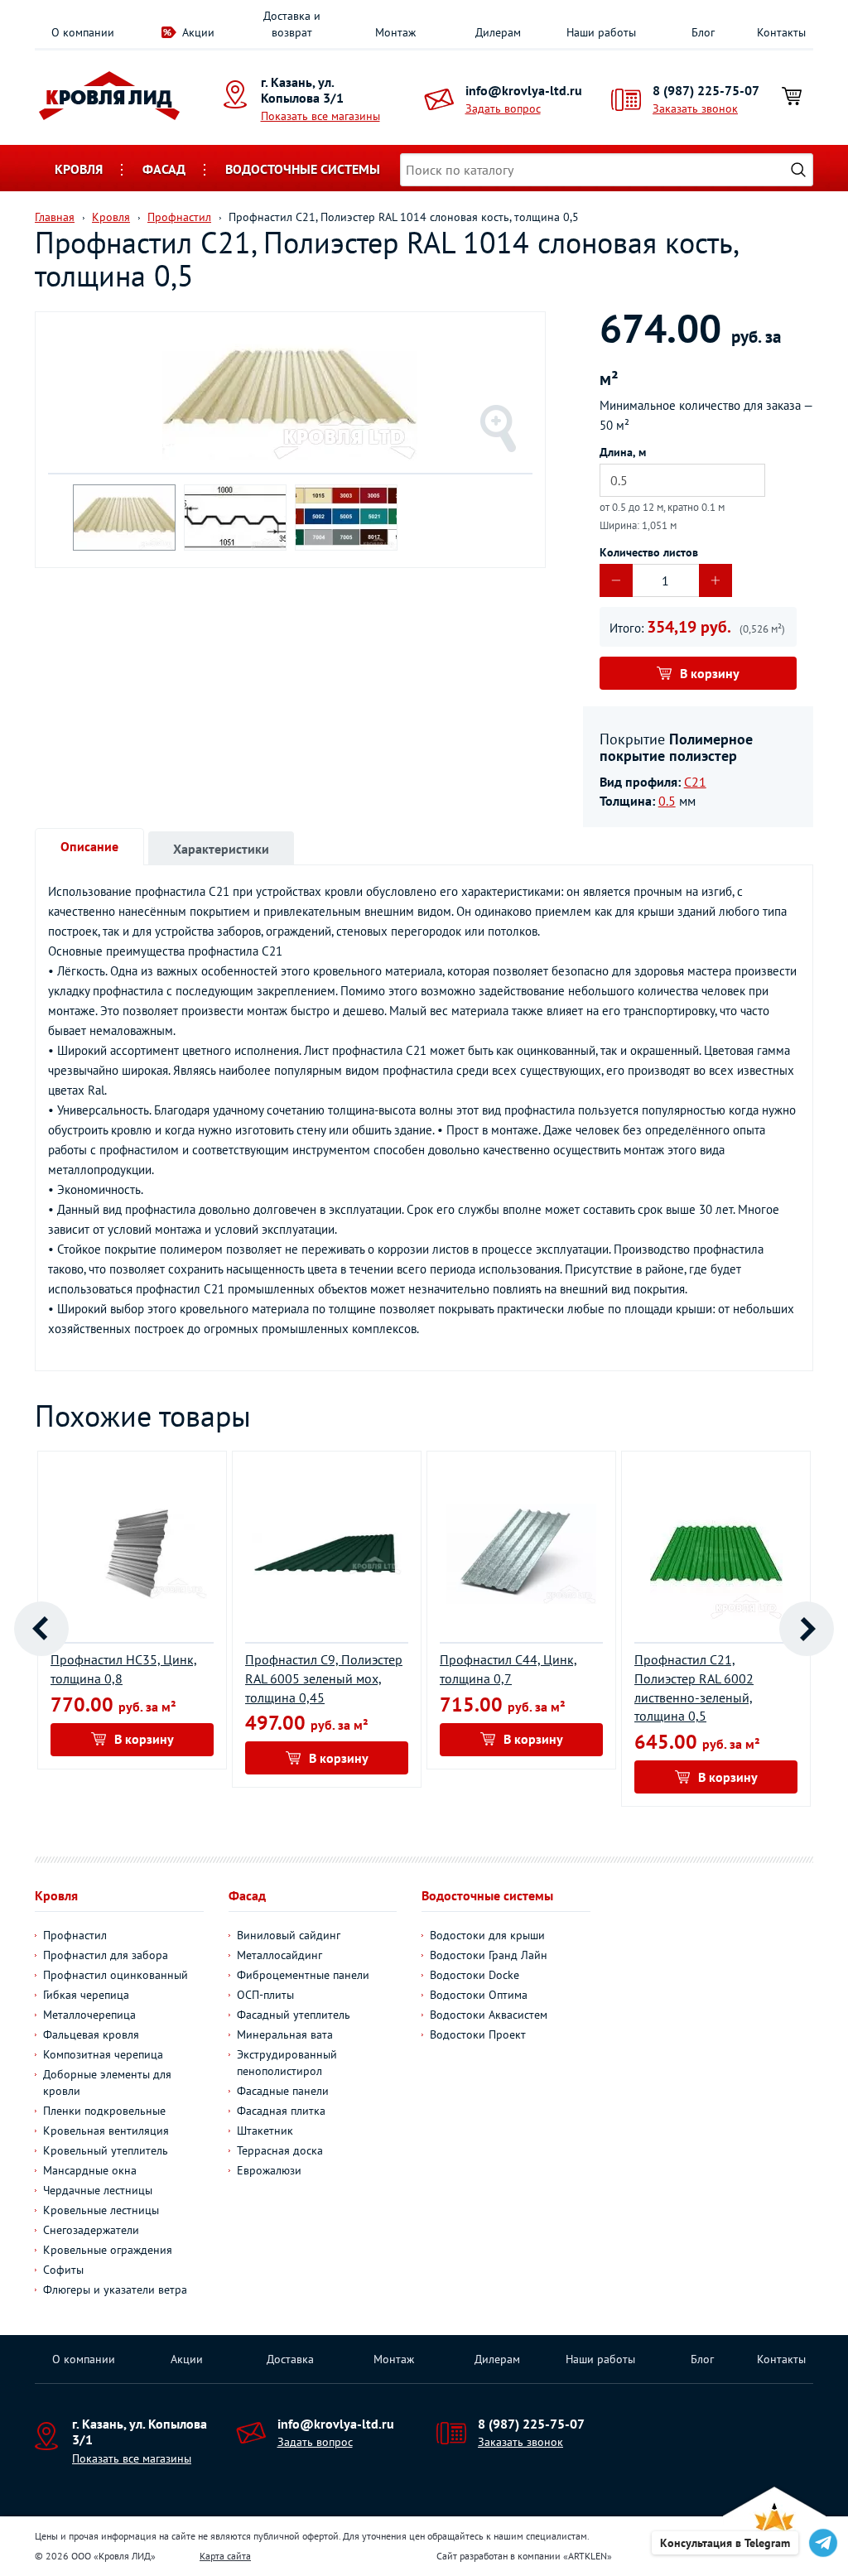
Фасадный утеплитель (294, 2015)
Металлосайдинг (279, 1955)
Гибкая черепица (86, 1995)
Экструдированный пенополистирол (287, 2063)
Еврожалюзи (269, 2170)
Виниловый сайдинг (289, 1935)
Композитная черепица (103, 2054)
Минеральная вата (285, 2034)
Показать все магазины (320, 116)
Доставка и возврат (292, 24)
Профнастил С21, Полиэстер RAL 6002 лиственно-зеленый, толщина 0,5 (694, 1688)
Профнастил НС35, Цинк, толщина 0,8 (124, 1669)
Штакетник (265, 2131)
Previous (41, 1629)
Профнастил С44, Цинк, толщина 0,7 (508, 1669)
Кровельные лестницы (101, 2210)
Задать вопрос (503, 108)
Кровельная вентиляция (106, 2131)
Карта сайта (225, 2556)
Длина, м (623, 452)
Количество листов (649, 552)
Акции (198, 32)
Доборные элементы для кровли (107, 2082)
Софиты (63, 2270)
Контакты (781, 32)
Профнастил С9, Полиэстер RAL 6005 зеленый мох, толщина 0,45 (324, 1678)
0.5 (667, 801)
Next (807, 1629)
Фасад (164, 169)
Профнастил (75, 1935)
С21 (695, 782)
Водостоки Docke (475, 1975)
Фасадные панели (283, 2091)
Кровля (79, 169)
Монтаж (395, 32)
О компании (83, 32)
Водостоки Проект (478, 2034)
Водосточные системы (303, 169)
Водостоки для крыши (487, 1935)
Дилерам (498, 32)
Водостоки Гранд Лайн (489, 1955)
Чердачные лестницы (98, 2190)
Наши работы (601, 32)
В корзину (710, 673)
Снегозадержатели (91, 2230)
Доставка (290, 2359)
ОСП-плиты (265, 1995)
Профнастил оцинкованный (116, 1975)
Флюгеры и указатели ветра (115, 2290)
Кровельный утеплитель (106, 2150)
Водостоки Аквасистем (489, 2015)
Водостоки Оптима (479, 1995)
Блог (703, 32)
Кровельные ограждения (108, 2250)
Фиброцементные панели (303, 1975)
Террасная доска (280, 2150)
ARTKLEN (588, 2556)
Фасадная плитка (281, 2111)
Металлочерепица (89, 2015)
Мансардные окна (90, 2170)
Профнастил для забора (106, 1955)
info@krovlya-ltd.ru (524, 90)
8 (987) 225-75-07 (706, 90)
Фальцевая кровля (91, 2034)
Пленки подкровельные (104, 2111)
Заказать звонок (695, 108)
